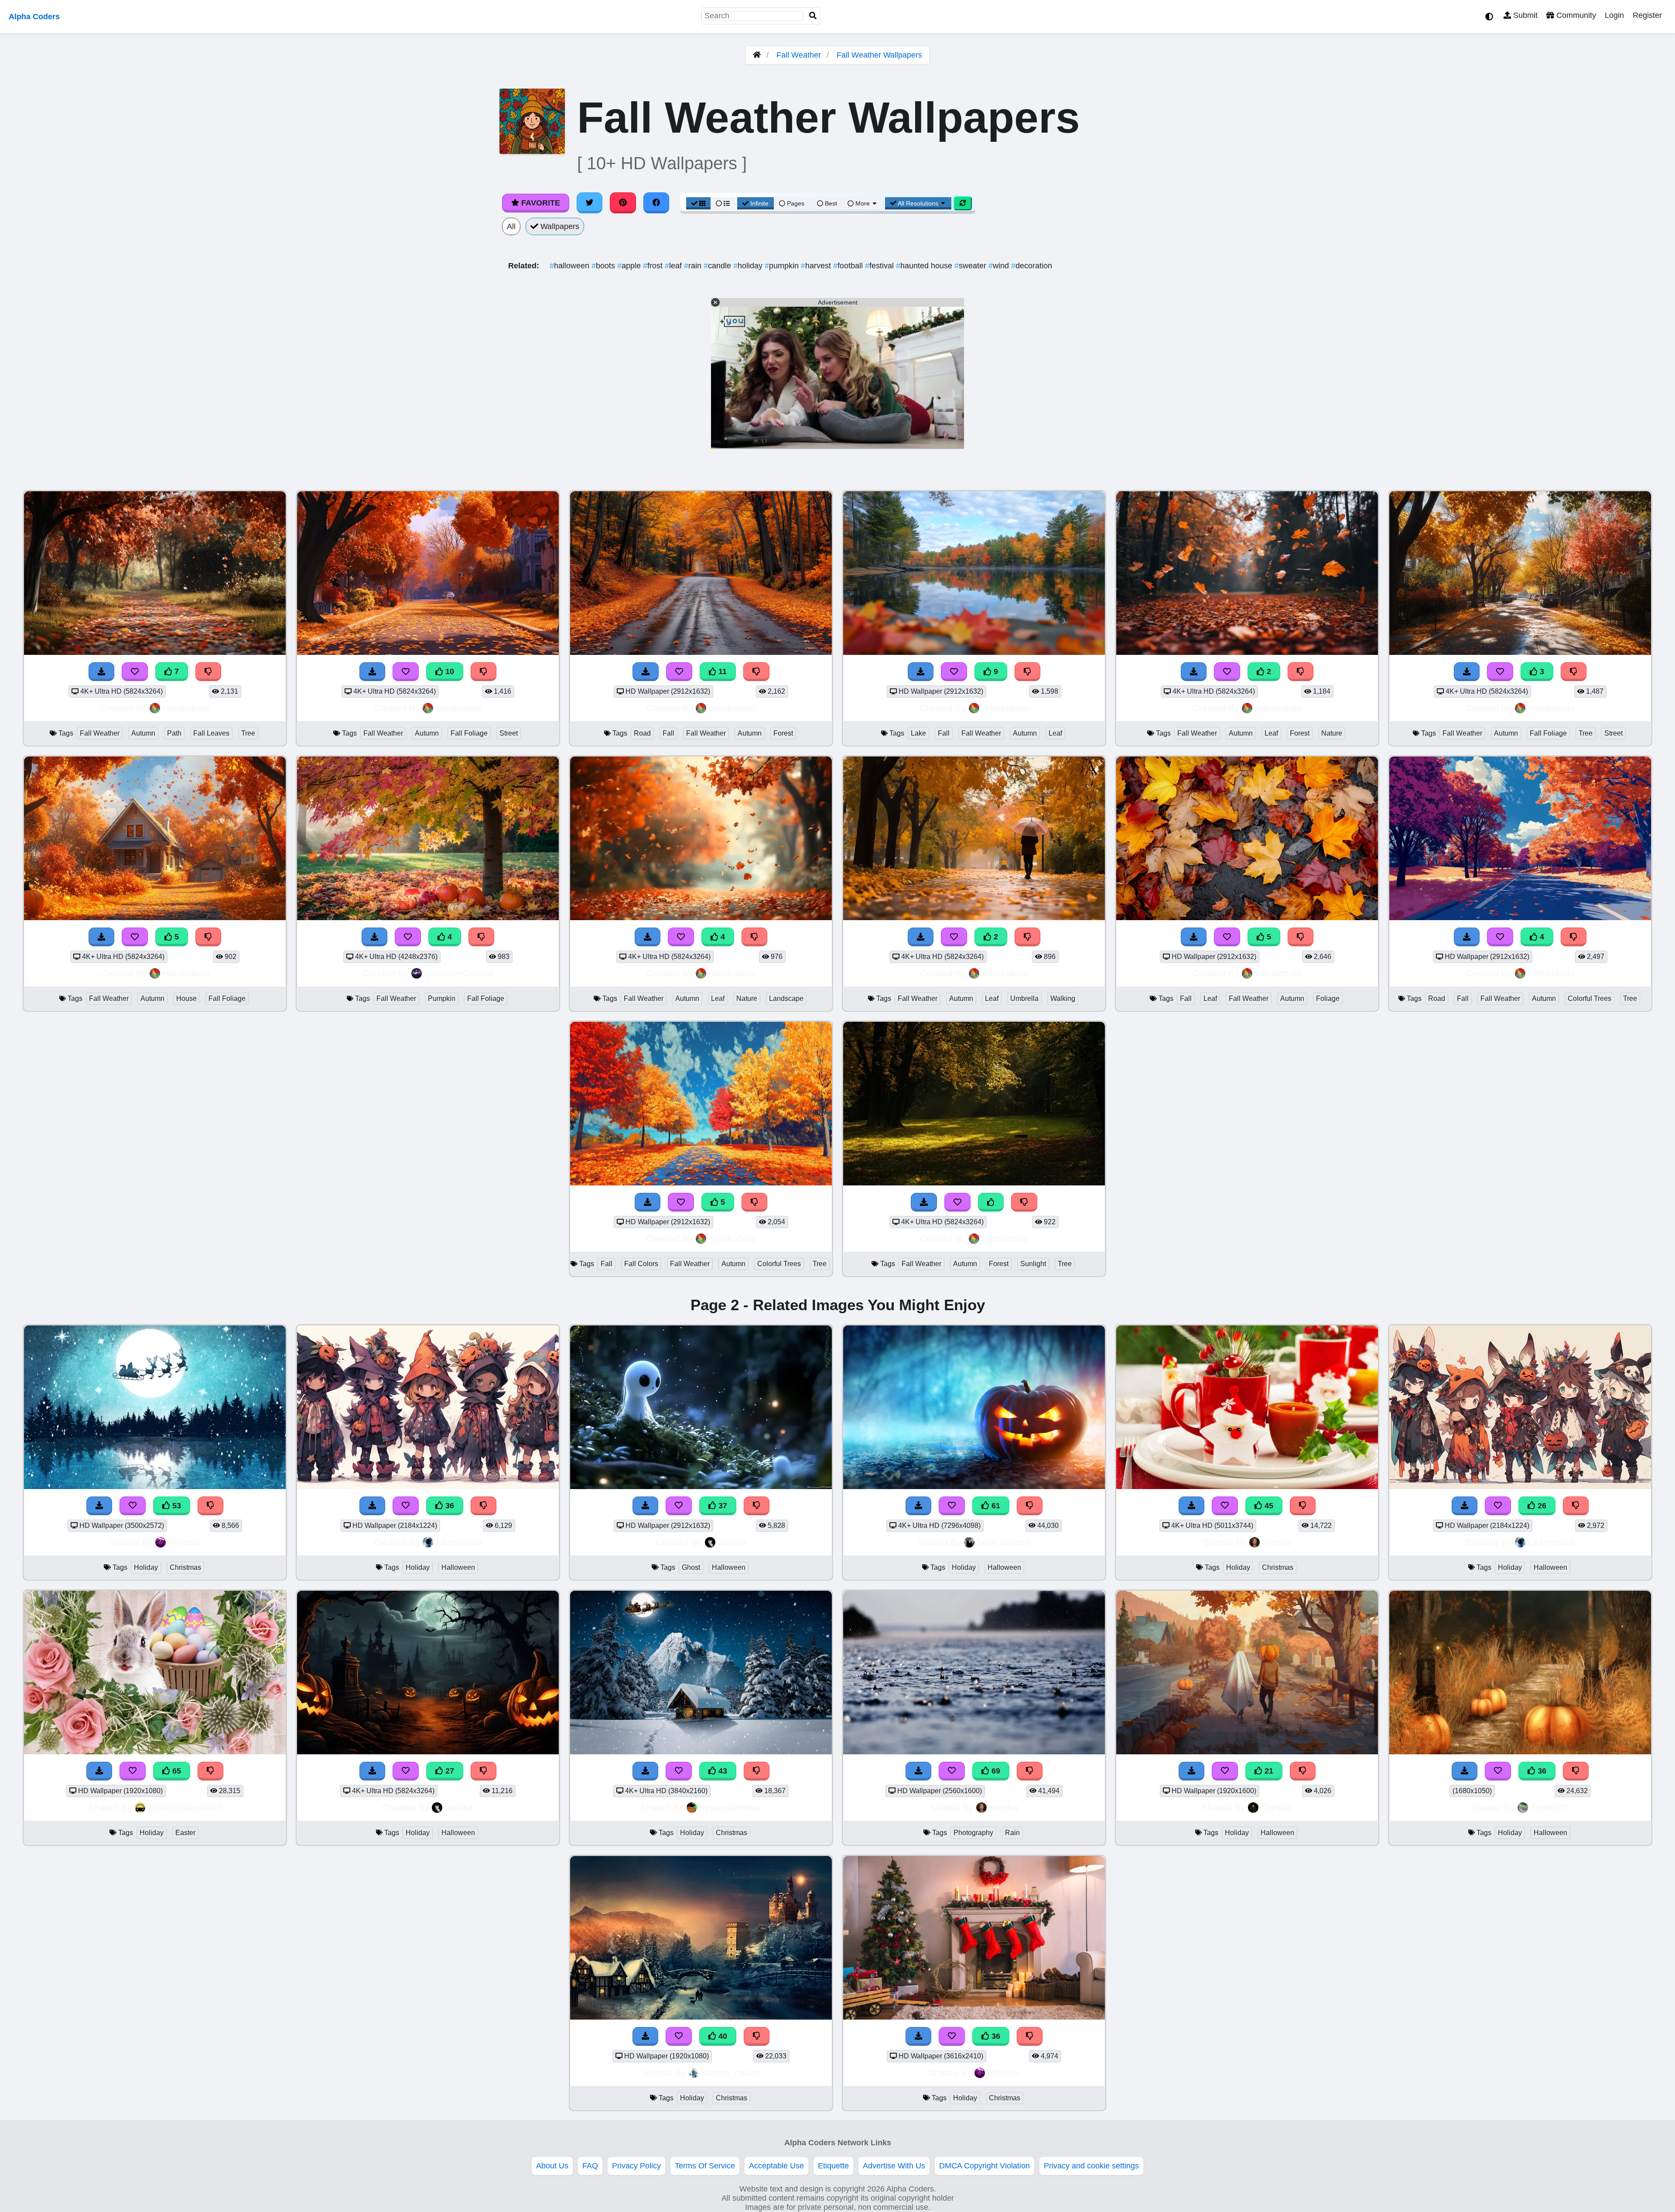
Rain (1012, 1833)
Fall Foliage (469, 733)
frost (654, 266)
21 (1268, 1771)
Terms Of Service (705, 2166)
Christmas (185, 1567)
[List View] (723, 203)
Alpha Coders (34, 17)
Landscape (786, 998)
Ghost (691, 1567)
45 (1268, 1506)
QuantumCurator (459, 973)
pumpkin (783, 266)
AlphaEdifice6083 (185, 1807)
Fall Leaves (211, 733)
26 (1541, 1506)
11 (721, 671)
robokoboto (186, 708)
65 (176, 1771)
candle (718, 266)
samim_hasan (731, 2073)
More (863, 203)
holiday (749, 266)
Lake (918, 733)
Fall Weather (799, 55)
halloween (571, 266)
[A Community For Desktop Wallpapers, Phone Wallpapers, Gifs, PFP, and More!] (757, 55)
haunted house (925, 266)
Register (1647, 15)
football (849, 266)
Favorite (540, 203)
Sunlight (1033, 1264)
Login (1614, 15)
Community (1575, 15)
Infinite (759, 203)
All (511, 226)
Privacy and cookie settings (1091, 2166)
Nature (1332, 733)
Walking (1063, 998)
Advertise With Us (894, 2166)
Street (509, 733)
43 (722, 1771)
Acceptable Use (776, 2166)
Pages (796, 203)
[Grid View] (698, 203)
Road (642, 733)
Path (174, 733)
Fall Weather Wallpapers (879, 55)
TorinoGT (1550, 1807)
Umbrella (1024, 998)
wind (1000, 266)
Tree (248, 733)
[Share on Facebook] (656, 203)
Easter (185, 1833)
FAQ (590, 2166)
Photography (973, 1833)
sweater (971, 266)
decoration (1032, 266)
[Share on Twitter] (590, 203)
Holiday (146, 1567)
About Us (552, 2166)
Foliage (1328, 998)
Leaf (1055, 733)
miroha (1277, 1542)
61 (995, 1506)
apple (630, 266)
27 (449, 1771)
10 (449, 671)
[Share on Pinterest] (623, 203)
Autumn (143, 733)
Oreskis (1277, 1807)
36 (449, 1506)
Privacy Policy (636, 2166)
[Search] (813, 16)
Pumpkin (442, 998)
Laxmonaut (459, 1542)
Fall (668, 733)
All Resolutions (918, 203)
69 (995, 1771)
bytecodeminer (731, 1807)
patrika (732, 1542)
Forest (783, 733)
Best (830, 203)
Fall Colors (641, 1264)
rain (694, 266)
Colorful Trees (1590, 998)
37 (722, 1506)
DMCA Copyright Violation (984, 2166)
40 (722, 2036)
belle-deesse (1004, 1542)
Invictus (185, 1542)
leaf (674, 266)
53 (176, 1506)
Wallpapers (559, 226)
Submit (1524, 15)
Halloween (458, 1567)
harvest (817, 266)
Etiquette (833, 2166)
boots (604, 266)
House (186, 998)
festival (880, 266)
